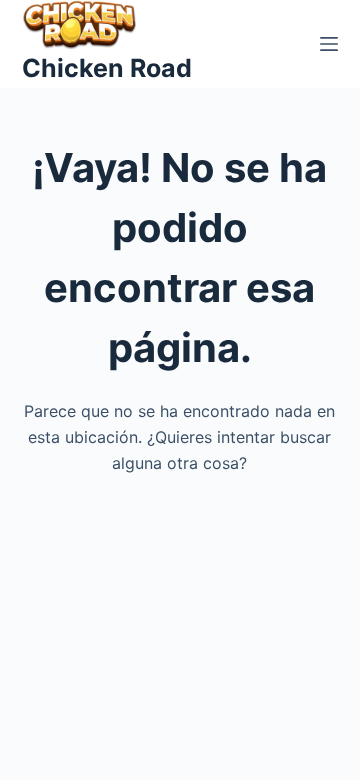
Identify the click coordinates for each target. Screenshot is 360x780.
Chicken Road (107, 68)
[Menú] (329, 44)
